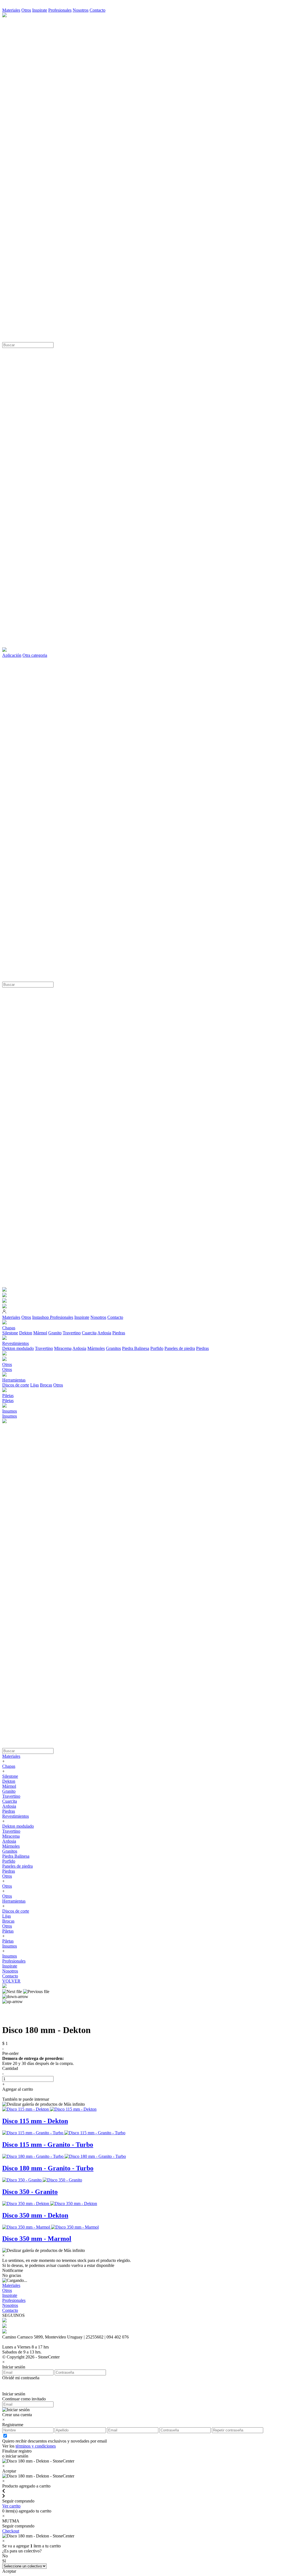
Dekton (26, 1333)
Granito (55, 1333)
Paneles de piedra (180, 1348)
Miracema (63, 1348)
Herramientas (14, 1901)
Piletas (8, 1401)
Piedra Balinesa (136, 1348)
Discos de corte (16, 1385)
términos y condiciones (36, 2446)
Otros (26, 10)
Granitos (113, 1348)
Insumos (10, 1416)
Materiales (11, 10)
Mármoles (96, 1348)
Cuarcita (89, 1333)
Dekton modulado (18, 1348)
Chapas (9, 1766)
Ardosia (104, 1333)
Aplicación (12, 655)
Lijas (35, 1385)
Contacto (97, 10)
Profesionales (60, 10)
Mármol (40, 1333)
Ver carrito (11, 2506)
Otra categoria (35, 655)
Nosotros (81, 10)
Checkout (11, 2531)
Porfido (157, 1348)
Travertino (72, 1333)
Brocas (46, 1385)
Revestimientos (16, 1816)
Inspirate (40, 10)
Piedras (119, 1333)
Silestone (10, 1333)
